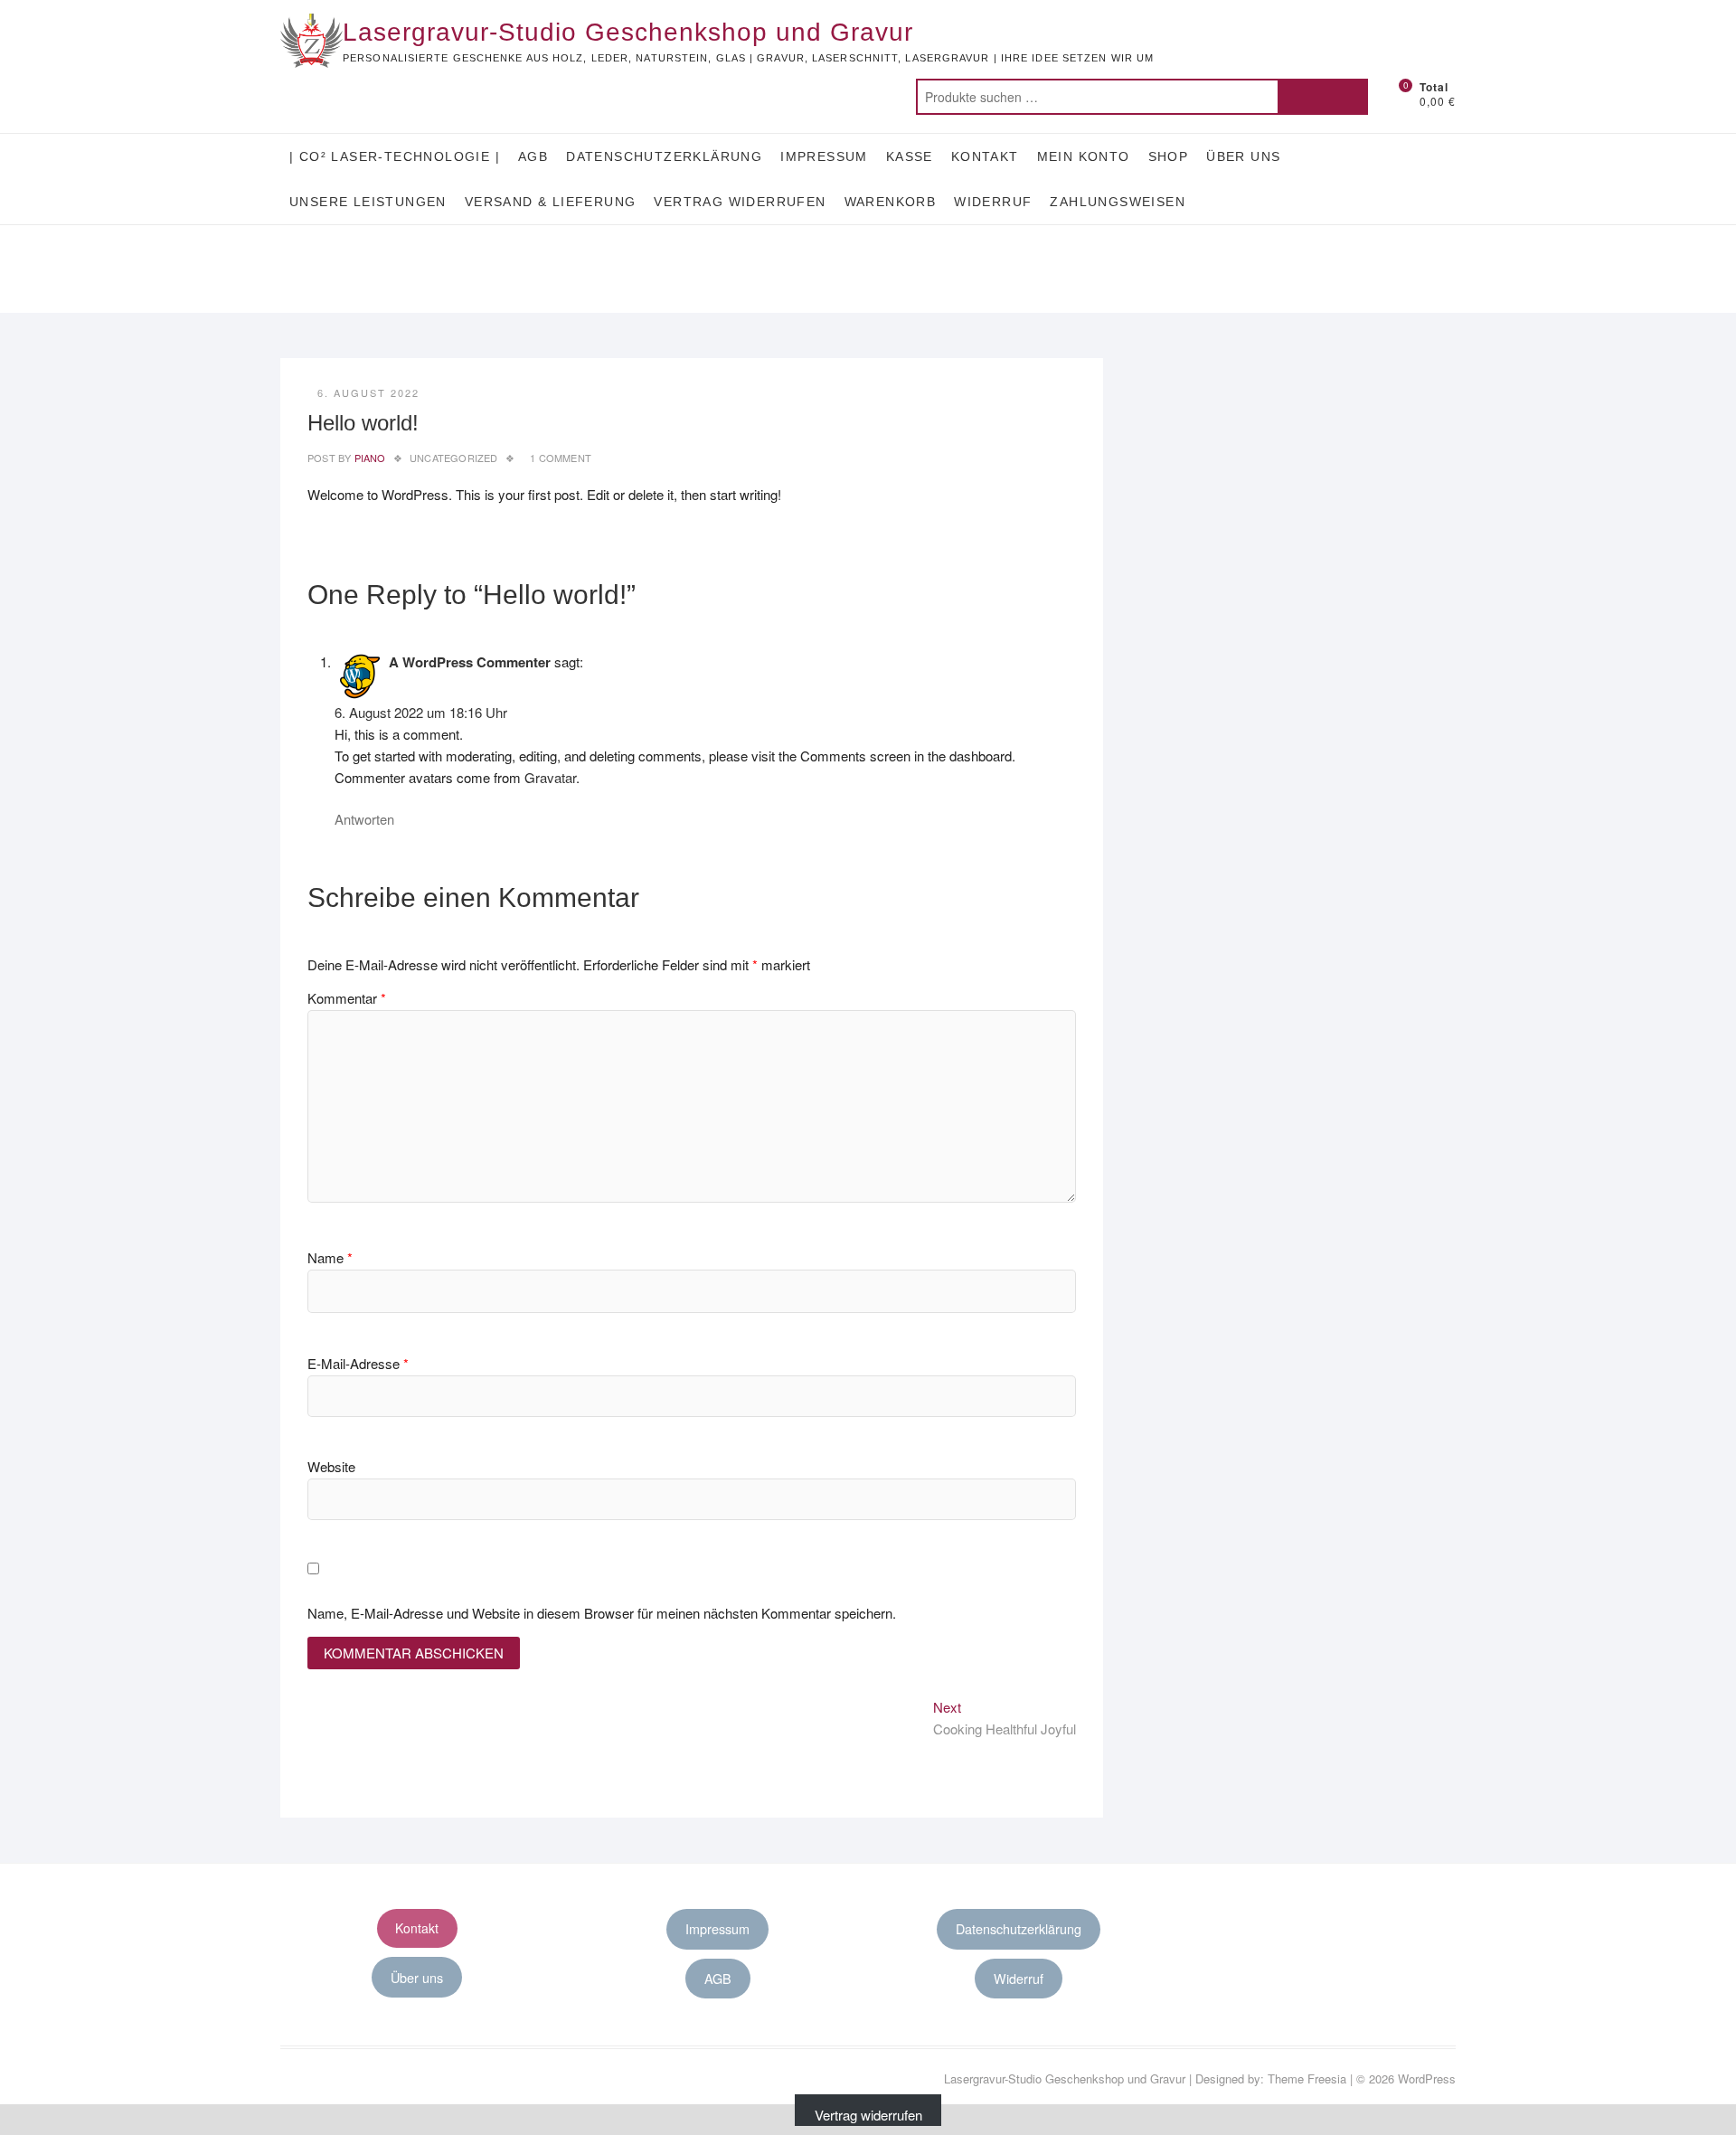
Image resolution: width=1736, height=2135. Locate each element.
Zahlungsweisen (1118, 202)
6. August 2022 (368, 392)
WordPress (1427, 2078)
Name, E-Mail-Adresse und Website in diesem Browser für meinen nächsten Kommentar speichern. (602, 1613)
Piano (368, 458)
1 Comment (561, 458)
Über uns (1243, 156)
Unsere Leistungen (368, 202)
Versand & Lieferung (551, 202)
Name (330, 1257)
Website (331, 1466)
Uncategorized (454, 458)
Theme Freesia (1307, 2078)
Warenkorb (891, 202)
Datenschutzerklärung (664, 156)
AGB (533, 156)
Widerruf (993, 202)
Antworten (364, 819)
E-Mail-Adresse (358, 1363)
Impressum (824, 156)
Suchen (1323, 97)
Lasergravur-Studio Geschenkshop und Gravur (628, 32)
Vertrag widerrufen (740, 202)
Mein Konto (1084, 156)
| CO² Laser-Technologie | (395, 156)
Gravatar (550, 777)
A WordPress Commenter (470, 662)
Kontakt (985, 156)
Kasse (910, 156)
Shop (1169, 156)
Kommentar (347, 998)
